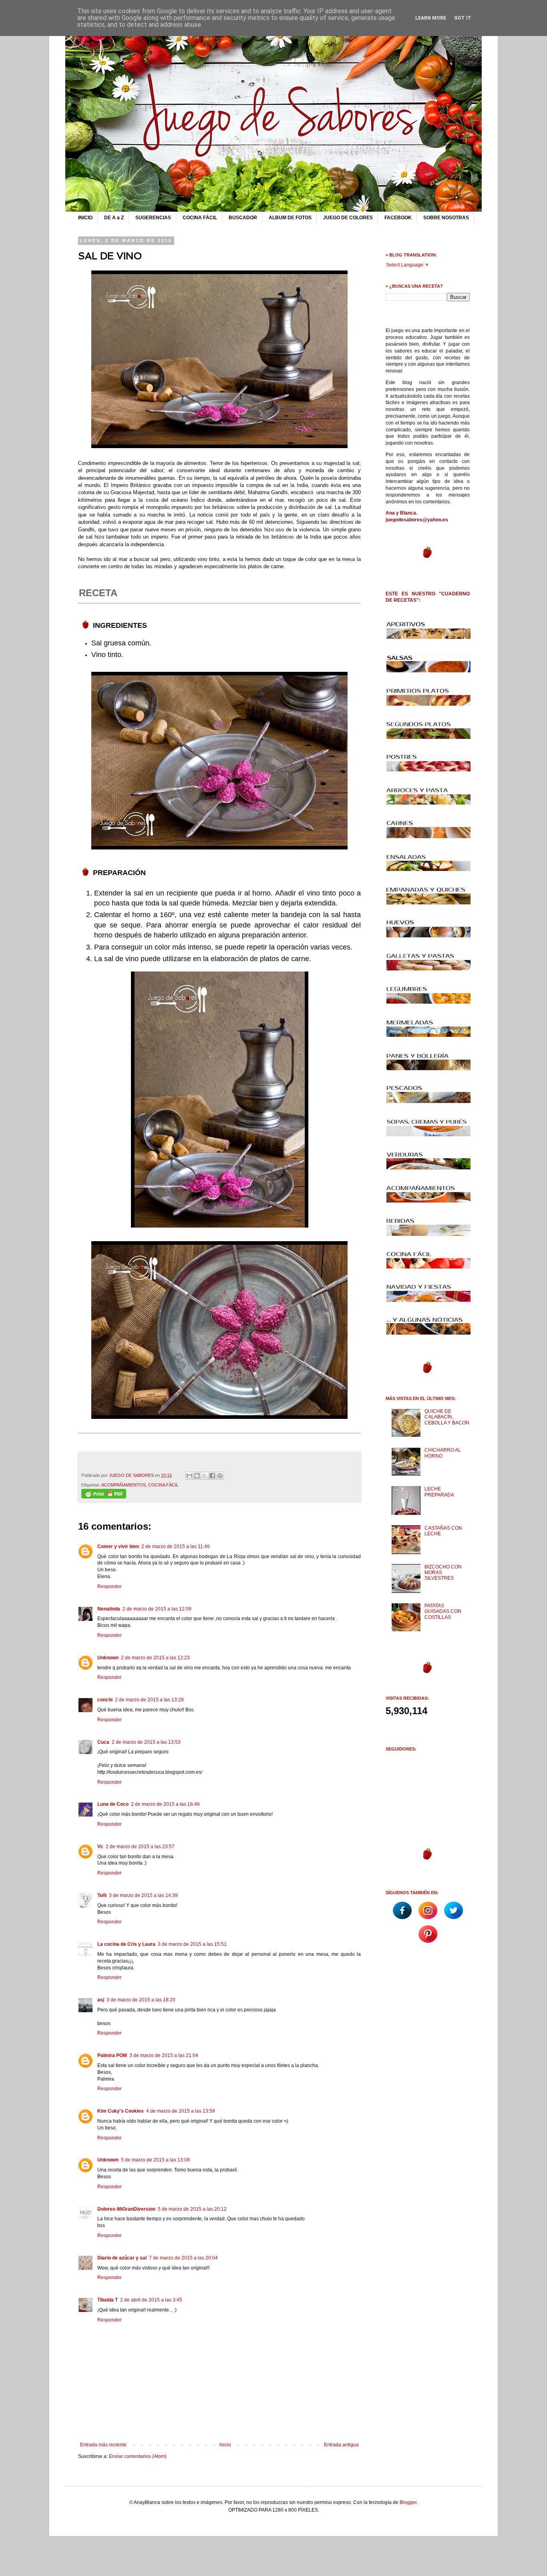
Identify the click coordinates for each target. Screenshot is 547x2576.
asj (101, 2000)
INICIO (85, 218)
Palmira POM (112, 2055)
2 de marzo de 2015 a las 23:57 (140, 1847)
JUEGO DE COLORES (348, 218)
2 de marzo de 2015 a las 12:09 (157, 1609)
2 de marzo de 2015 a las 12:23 (155, 1658)
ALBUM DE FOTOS (290, 218)
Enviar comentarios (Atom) (138, 2456)
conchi (105, 1700)
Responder (110, 1586)
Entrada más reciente (103, 2445)
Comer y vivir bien (118, 1546)
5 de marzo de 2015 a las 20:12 (192, 2209)
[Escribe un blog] (197, 1476)
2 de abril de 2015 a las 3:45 (151, 2300)
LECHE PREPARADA (439, 1492)
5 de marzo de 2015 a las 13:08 (155, 2160)
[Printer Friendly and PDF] (104, 1497)
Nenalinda (109, 1609)
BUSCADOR (243, 218)
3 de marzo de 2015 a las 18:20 (141, 2000)
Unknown (108, 1658)
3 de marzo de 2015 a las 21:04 (164, 2055)
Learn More (431, 18)
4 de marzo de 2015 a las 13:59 (181, 2111)
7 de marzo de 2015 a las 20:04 (183, 2258)
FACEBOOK (398, 218)
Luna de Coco (113, 1804)
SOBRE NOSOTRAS (446, 218)
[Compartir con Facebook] (212, 1476)
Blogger (408, 2502)
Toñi (102, 1895)
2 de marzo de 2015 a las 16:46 (165, 1804)
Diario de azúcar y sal (122, 2258)
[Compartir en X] (205, 1476)
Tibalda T (108, 2300)
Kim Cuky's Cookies (121, 2111)
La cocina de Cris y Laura (126, 1944)
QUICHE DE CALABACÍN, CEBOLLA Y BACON (447, 1417)
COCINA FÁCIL (200, 218)
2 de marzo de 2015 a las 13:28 (149, 1700)
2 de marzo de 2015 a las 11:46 (176, 1546)
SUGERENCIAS (153, 218)
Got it (463, 18)
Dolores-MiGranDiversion (126, 2209)
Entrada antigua (341, 2445)
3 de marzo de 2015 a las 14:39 (143, 1895)
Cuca (103, 1742)
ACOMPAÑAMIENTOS (124, 1485)
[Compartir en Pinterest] (220, 1476)
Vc (100, 1847)
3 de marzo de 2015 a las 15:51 (192, 1944)
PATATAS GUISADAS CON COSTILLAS (443, 1612)
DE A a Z (114, 218)
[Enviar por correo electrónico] (189, 1476)
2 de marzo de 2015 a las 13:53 (146, 1742)
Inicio (225, 2445)
